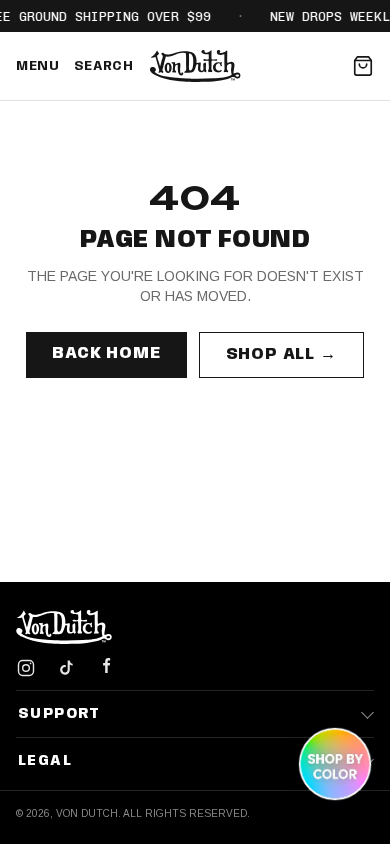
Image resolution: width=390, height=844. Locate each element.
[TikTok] (66, 668)
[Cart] (363, 66)
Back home (106, 353)
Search (104, 66)
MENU (38, 66)
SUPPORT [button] (59, 714)
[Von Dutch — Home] (195, 66)
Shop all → (281, 354)
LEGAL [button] (45, 761)
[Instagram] (26, 668)
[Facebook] (106, 668)
